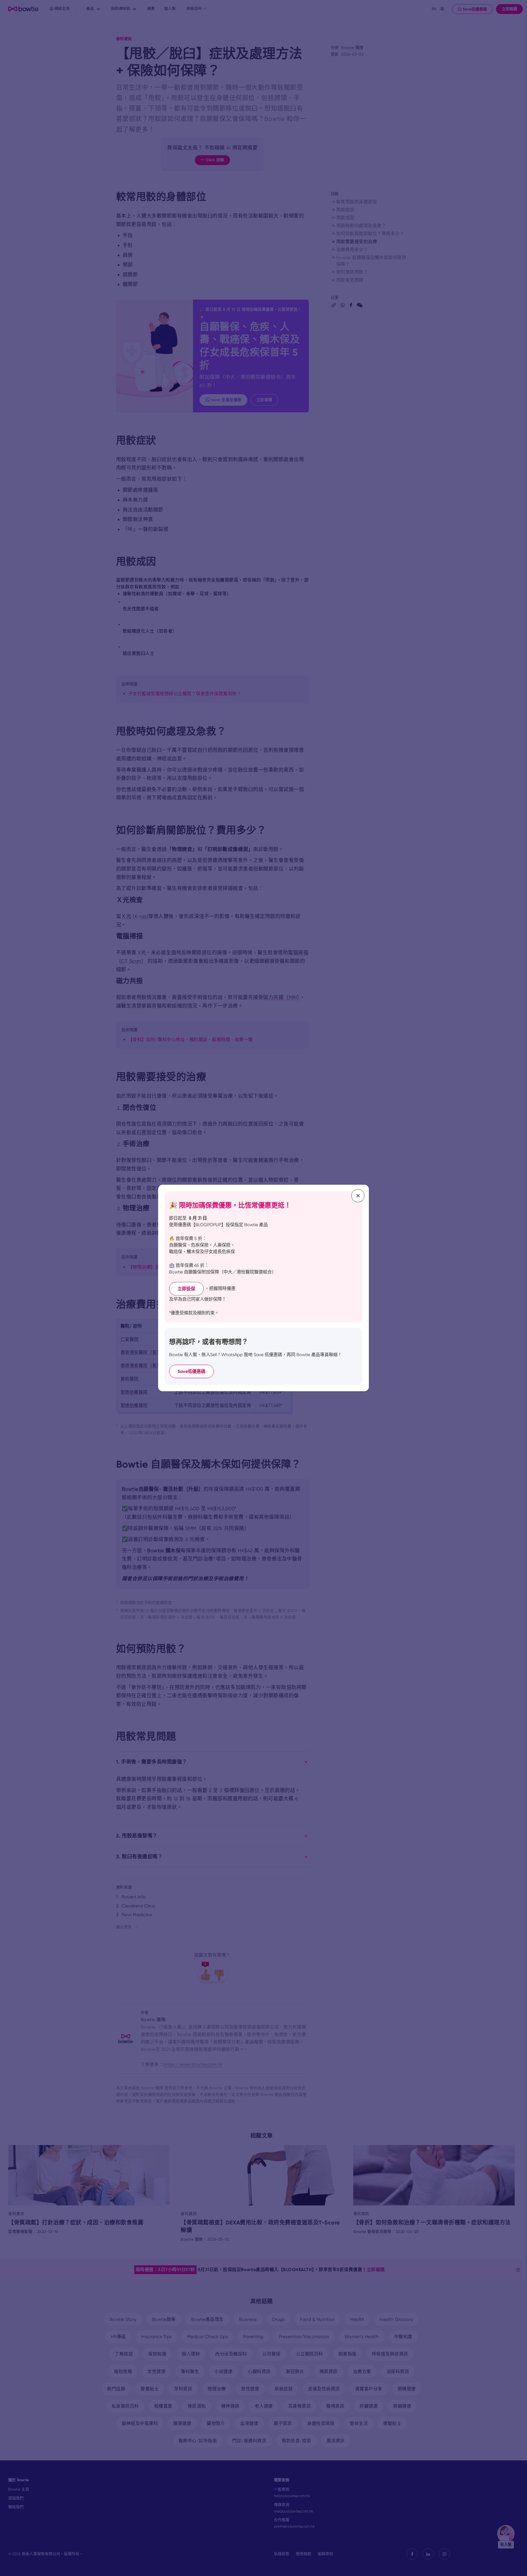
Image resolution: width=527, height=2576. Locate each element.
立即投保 (186, 1289)
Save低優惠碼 (191, 1371)
